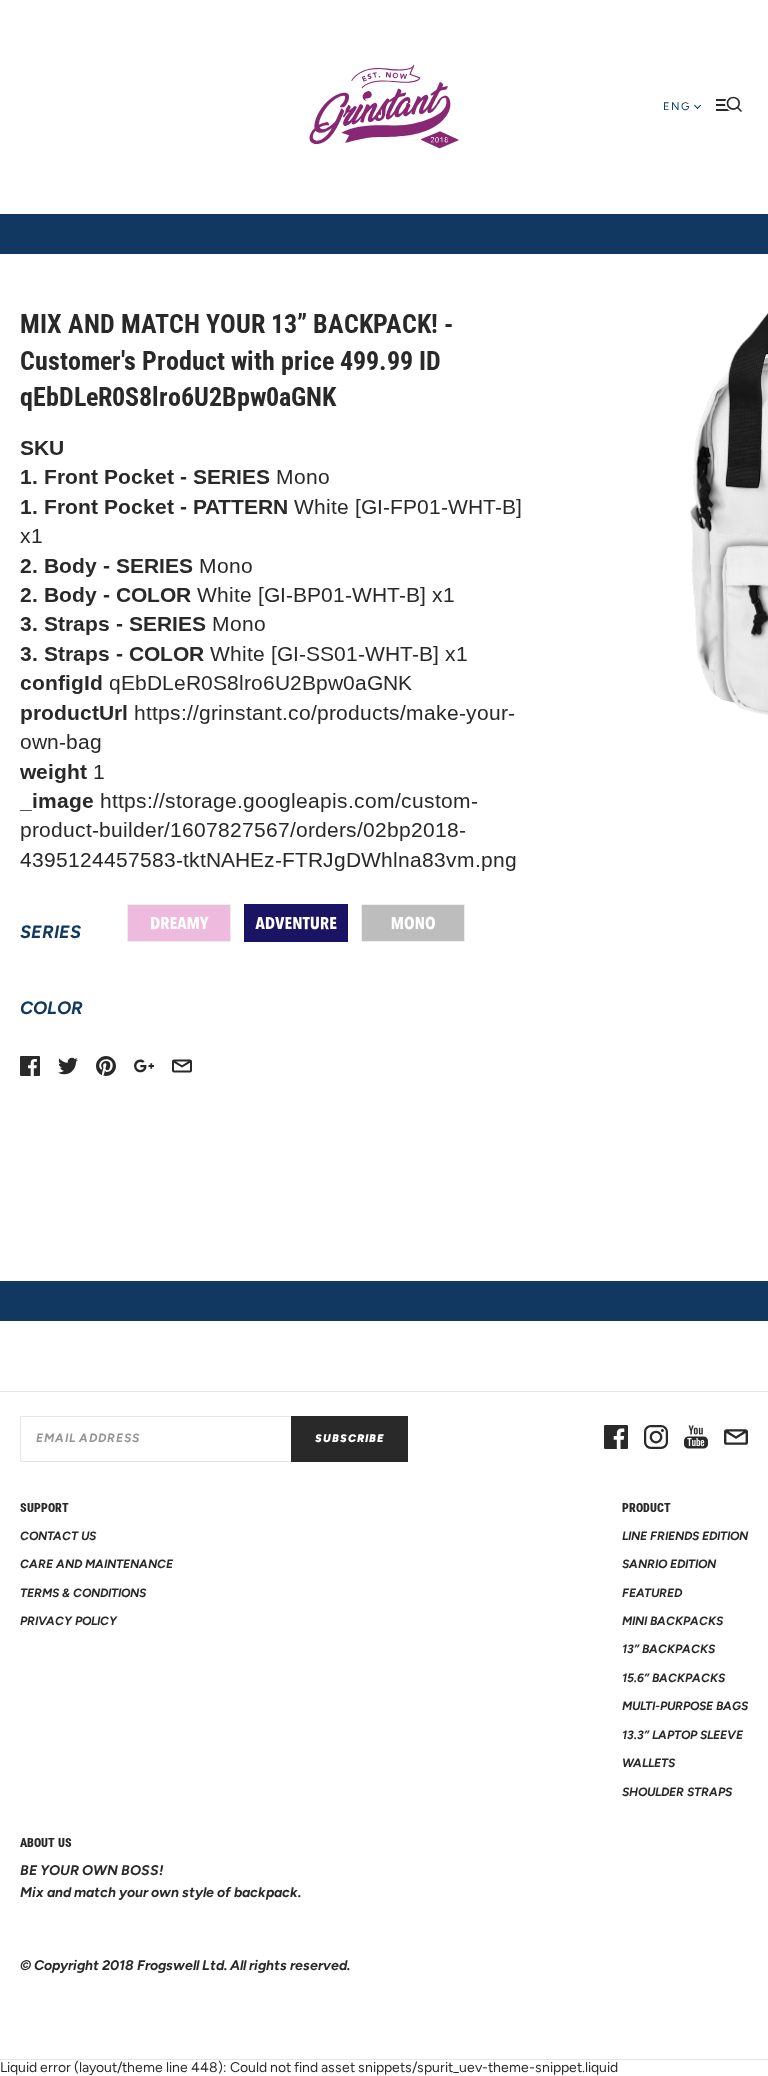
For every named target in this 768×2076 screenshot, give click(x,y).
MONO (413, 923)
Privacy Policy (68, 1621)
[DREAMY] (179, 923)
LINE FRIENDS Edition (685, 1536)
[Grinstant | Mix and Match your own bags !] (384, 107)
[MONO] (413, 923)
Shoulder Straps (677, 1792)
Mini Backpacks (672, 1621)
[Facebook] (616, 1439)
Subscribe (349, 1438)
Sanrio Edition (669, 1564)
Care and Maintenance (96, 1564)
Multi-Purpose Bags (685, 1706)
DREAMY (179, 923)
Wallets (648, 1763)
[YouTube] (696, 1439)
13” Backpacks (668, 1649)
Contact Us (58, 1536)
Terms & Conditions (83, 1593)
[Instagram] (656, 1439)
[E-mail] (736, 1439)
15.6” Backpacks (673, 1678)
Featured (652, 1593)
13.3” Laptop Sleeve (682, 1735)
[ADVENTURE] (296, 923)
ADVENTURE (296, 923)
